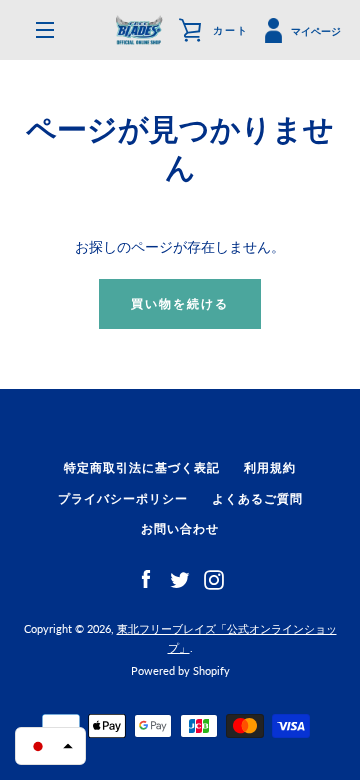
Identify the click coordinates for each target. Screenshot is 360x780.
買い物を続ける (180, 303)
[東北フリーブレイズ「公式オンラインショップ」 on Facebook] (146, 578)
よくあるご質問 (257, 498)
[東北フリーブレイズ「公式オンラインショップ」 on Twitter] (180, 578)
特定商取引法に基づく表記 (142, 467)
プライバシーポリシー (123, 498)
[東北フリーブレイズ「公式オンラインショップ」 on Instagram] (214, 578)
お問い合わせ (180, 528)
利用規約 (270, 467)
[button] (50, 746)
